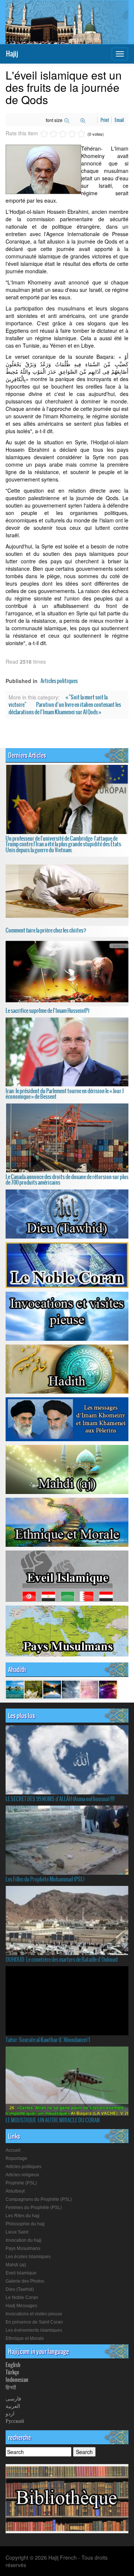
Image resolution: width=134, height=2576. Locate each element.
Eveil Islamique (21, 2273)
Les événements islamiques (34, 2330)
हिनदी (11, 2387)
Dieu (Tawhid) (20, 2289)
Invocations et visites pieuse (34, 2314)
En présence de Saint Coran (34, 2322)
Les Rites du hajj (23, 2216)
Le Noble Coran (22, 2298)
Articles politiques (59, 681)
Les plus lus (22, 1716)
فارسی (13, 2398)
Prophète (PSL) (21, 2183)
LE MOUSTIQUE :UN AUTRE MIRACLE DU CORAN (53, 2120)
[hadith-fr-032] (89, 1689)
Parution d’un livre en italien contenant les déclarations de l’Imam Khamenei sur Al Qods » (65, 708)
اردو (10, 2413)
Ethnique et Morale (25, 2338)
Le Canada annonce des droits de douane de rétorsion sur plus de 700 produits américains (67, 1180)
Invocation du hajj (23, 2240)
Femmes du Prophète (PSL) (34, 2208)
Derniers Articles (27, 755)
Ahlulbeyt (15, 2191)
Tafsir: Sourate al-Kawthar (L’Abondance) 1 (48, 2040)
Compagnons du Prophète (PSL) (39, 2199)
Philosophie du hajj (25, 2224)
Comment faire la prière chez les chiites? (46, 930)
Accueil (13, 2150)
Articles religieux (22, 2175)
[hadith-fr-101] (108, 1689)
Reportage (16, 2158)
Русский (15, 2421)
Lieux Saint (17, 2232)
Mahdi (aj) (16, 2265)
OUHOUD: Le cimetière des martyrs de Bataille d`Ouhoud (62, 1960)
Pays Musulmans (23, 2248)
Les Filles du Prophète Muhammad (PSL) (45, 1879)
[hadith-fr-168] (33, 1689)
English (13, 2365)
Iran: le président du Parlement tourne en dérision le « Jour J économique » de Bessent (65, 1094)
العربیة (13, 2406)
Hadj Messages (21, 2306)
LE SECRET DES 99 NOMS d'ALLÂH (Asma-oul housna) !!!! (60, 1799)
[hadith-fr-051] (52, 1689)
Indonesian (17, 2380)
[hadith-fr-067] (15, 1689)
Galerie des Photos (25, 2281)
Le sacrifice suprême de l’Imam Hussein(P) (47, 1011)
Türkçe (12, 2372)
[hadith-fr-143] (71, 1689)
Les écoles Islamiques (28, 2257)
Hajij (12, 54)
